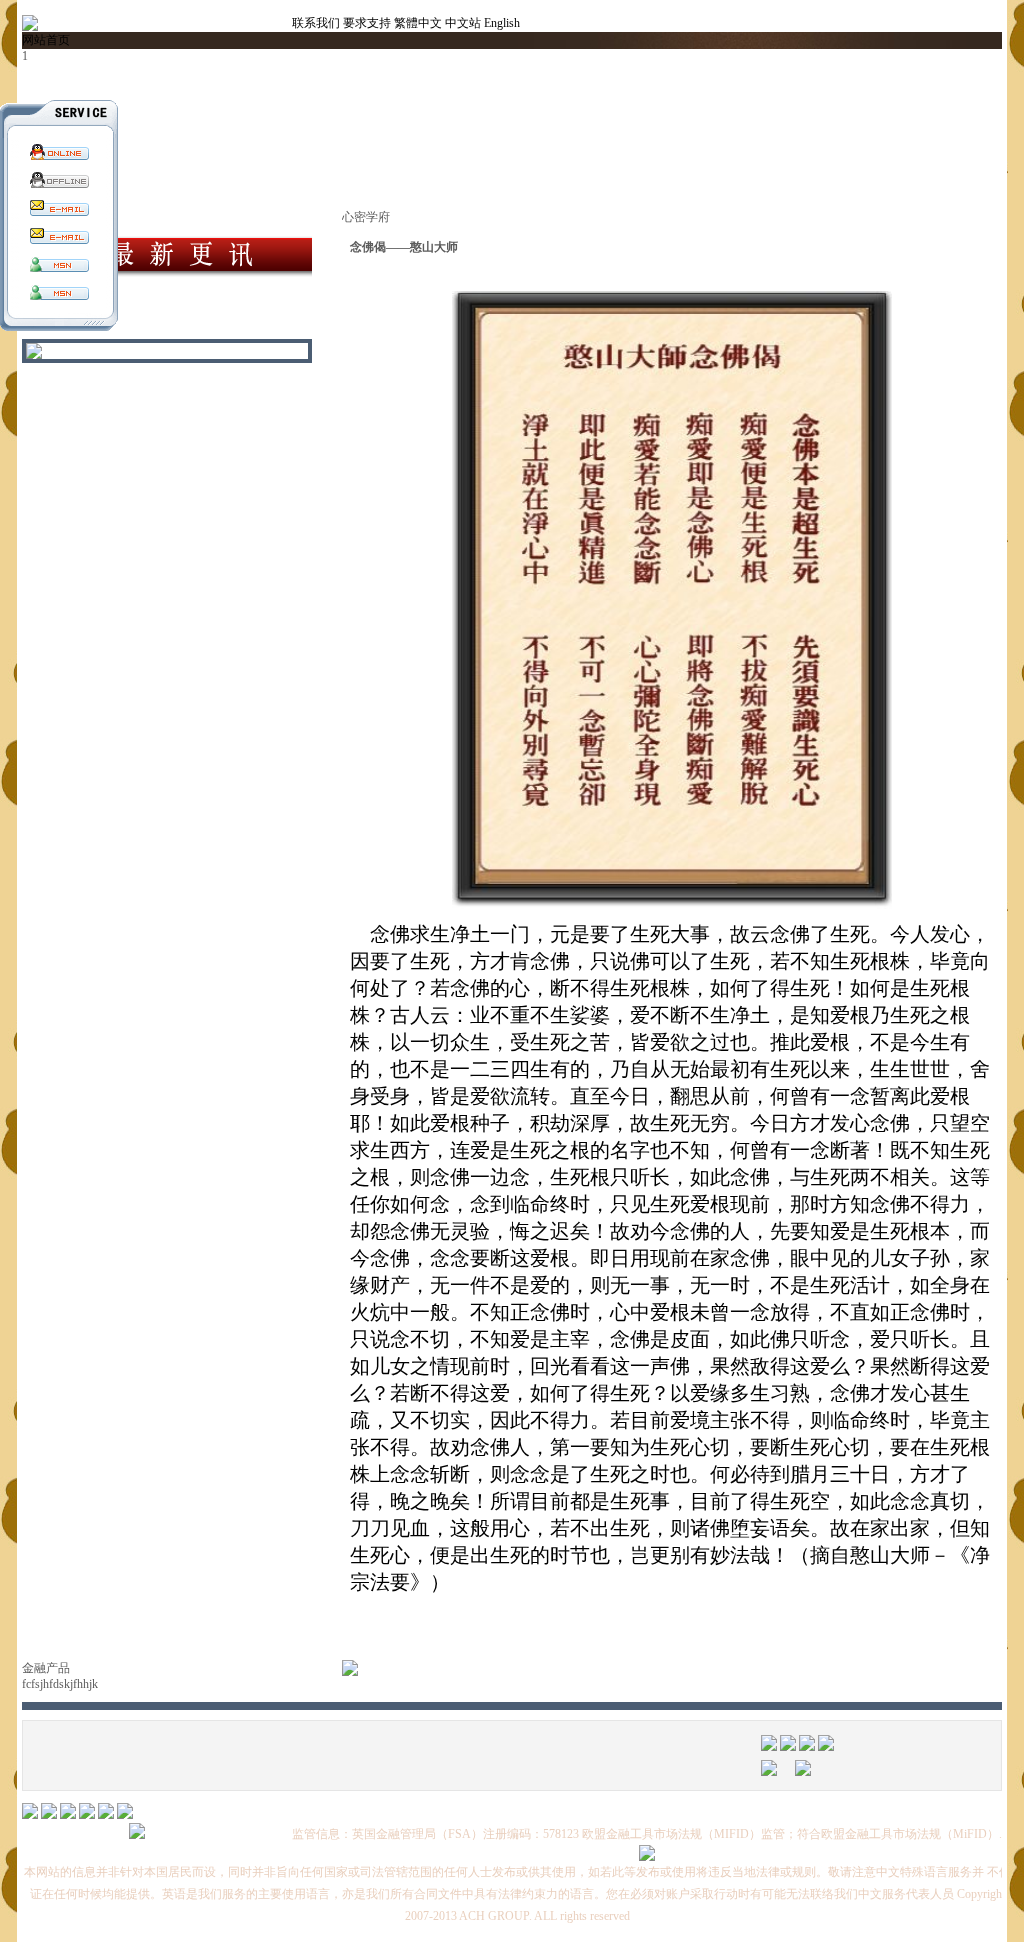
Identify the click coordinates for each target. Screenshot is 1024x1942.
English (502, 23)
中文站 (463, 23)
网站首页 (46, 40)
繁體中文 (418, 23)
